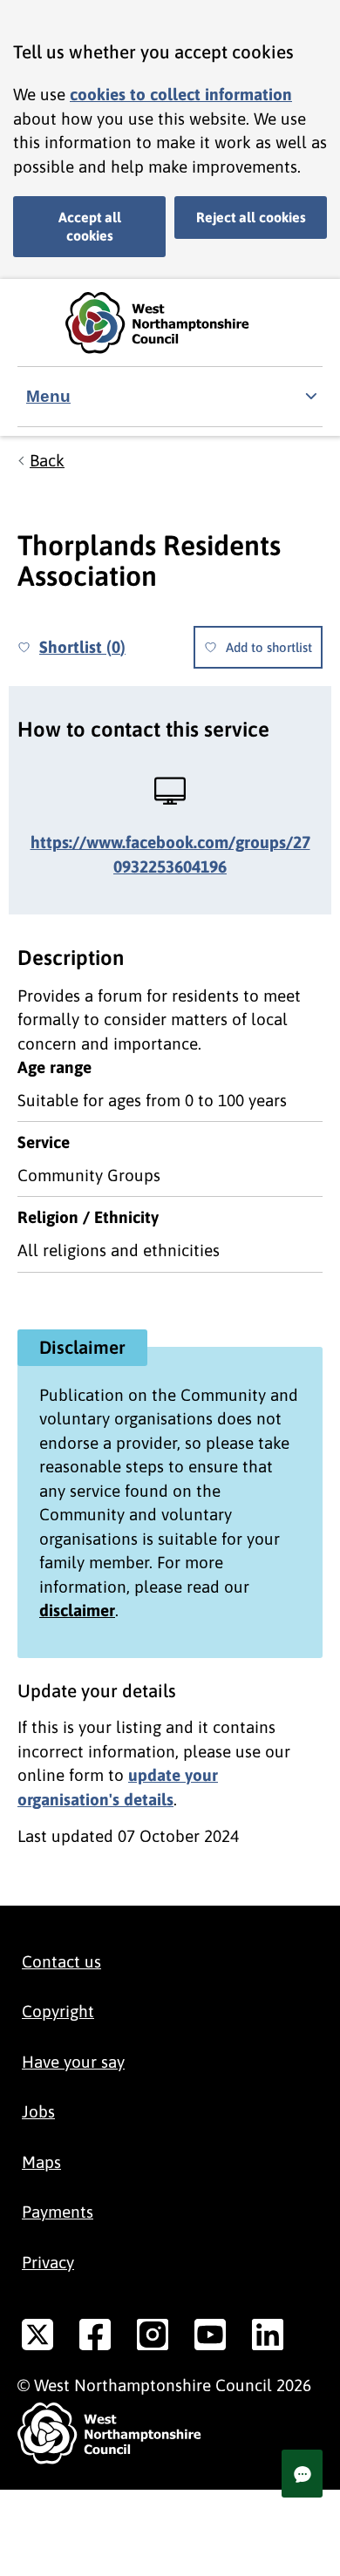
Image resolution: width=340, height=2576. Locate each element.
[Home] (170, 323)
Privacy (48, 2262)
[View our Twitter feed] (37, 2338)
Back (47, 460)
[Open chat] (302, 2474)
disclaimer (77, 1610)
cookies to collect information (181, 94)
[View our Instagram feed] (153, 2338)
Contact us (61, 1961)
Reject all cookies (251, 217)
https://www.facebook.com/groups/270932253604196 (170, 854)
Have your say (73, 2062)
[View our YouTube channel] (210, 2338)
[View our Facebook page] (95, 2338)
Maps (41, 2162)
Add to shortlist (269, 647)
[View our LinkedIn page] (268, 2338)
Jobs (38, 2111)
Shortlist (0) (82, 647)
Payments (58, 2212)
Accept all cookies (90, 226)
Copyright (58, 2011)
